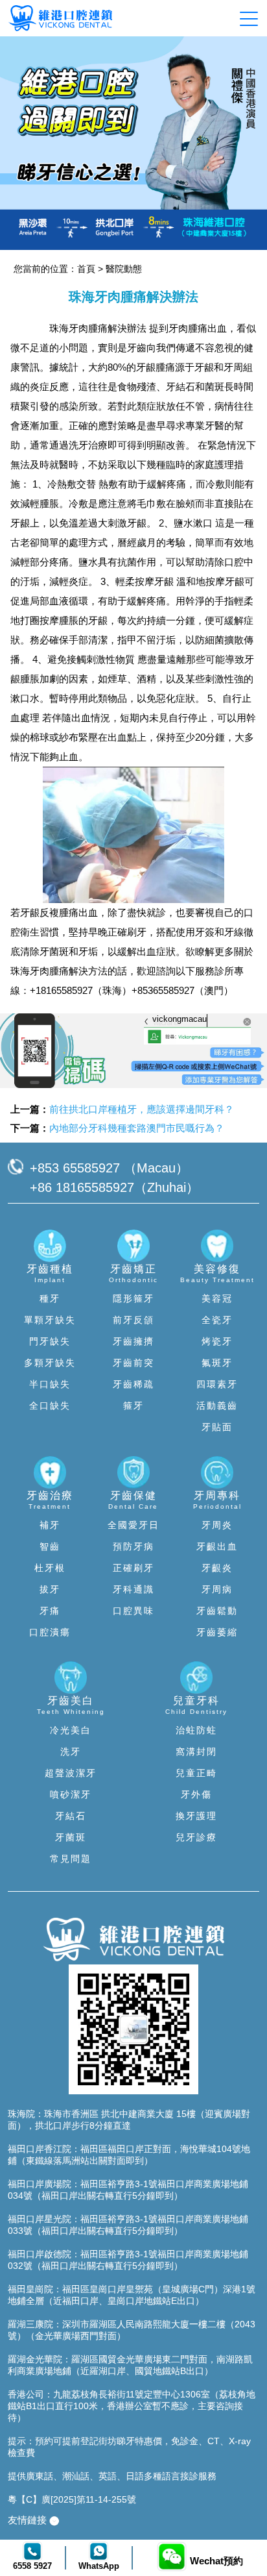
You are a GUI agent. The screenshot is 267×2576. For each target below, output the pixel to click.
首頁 (86, 269)
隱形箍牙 (133, 1298)
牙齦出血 (217, 1546)
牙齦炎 (217, 1568)
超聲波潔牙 (71, 1773)
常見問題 (71, 1859)
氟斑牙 (217, 1363)
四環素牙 (217, 1384)
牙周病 (217, 1589)
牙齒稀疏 (133, 1384)
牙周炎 (217, 1525)
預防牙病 (133, 1546)
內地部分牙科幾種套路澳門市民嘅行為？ (137, 1128)
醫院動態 (124, 269)
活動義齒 (217, 1406)
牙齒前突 (133, 1363)
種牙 (50, 1298)
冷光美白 (71, 1730)
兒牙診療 (196, 1837)
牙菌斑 (71, 1837)
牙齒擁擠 (133, 1341)
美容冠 (217, 1298)
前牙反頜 (133, 1320)
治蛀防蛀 (196, 1730)
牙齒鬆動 (217, 1611)
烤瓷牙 (217, 1341)
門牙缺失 (50, 1341)
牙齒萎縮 (217, 1632)
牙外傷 (196, 1794)
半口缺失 (50, 1384)
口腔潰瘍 (50, 1632)
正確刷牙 (133, 1568)
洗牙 (71, 1752)
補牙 (50, 1525)
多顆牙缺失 (50, 1363)
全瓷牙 (217, 1320)
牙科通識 (133, 1589)
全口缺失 (50, 1406)
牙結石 (71, 1816)
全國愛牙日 (133, 1525)
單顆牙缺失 (50, 1320)
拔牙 (50, 1589)
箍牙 (133, 1406)
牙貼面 (217, 1427)
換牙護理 (196, 1816)
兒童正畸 (196, 1773)
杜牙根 (50, 1568)
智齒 (50, 1546)
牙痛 (50, 1611)
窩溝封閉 (196, 1752)
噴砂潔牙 (71, 1794)
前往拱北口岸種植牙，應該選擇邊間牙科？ (142, 1109)
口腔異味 (133, 1611)
